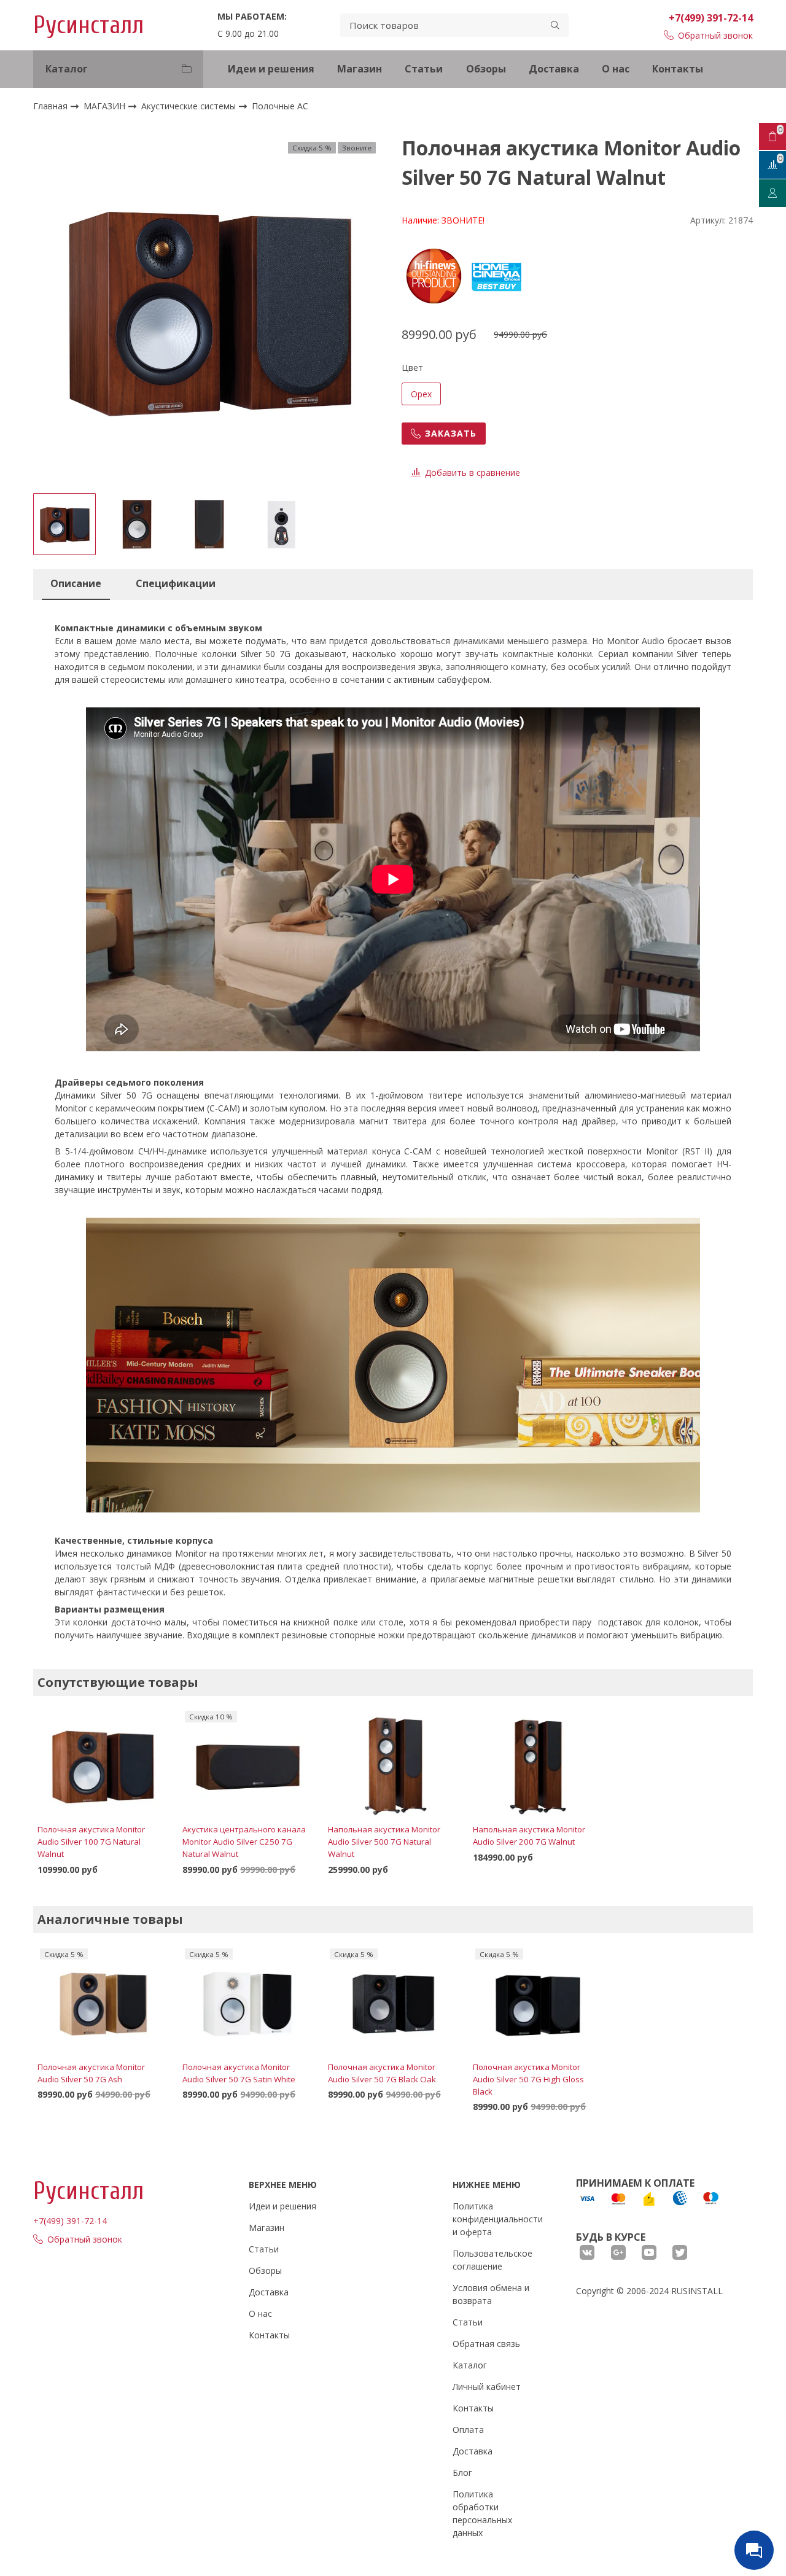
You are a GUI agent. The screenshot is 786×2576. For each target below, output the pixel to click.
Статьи (424, 69)
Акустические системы (190, 106)
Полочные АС (280, 107)
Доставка (554, 69)
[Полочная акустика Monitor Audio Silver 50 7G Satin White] (247, 2002)
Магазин (360, 69)
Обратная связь (486, 2344)
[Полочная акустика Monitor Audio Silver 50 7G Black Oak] (393, 2002)
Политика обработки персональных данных (482, 2513)
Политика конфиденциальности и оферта (498, 2219)
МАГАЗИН (106, 106)
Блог (462, 2473)
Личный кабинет (487, 2387)
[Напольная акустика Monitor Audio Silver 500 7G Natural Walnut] (393, 1765)
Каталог (470, 2365)
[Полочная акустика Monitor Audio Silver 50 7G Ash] (103, 2002)
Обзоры (486, 69)
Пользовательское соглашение (492, 2260)
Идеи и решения (271, 69)
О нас (616, 69)
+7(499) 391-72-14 (711, 18)
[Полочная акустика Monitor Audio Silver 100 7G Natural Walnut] (103, 1765)
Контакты (678, 69)
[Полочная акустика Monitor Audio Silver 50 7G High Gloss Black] (538, 2002)
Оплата (468, 2430)
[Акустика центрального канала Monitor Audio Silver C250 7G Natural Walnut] (247, 1765)
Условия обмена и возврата (491, 2294)
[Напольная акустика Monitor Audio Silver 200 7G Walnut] (538, 1765)
